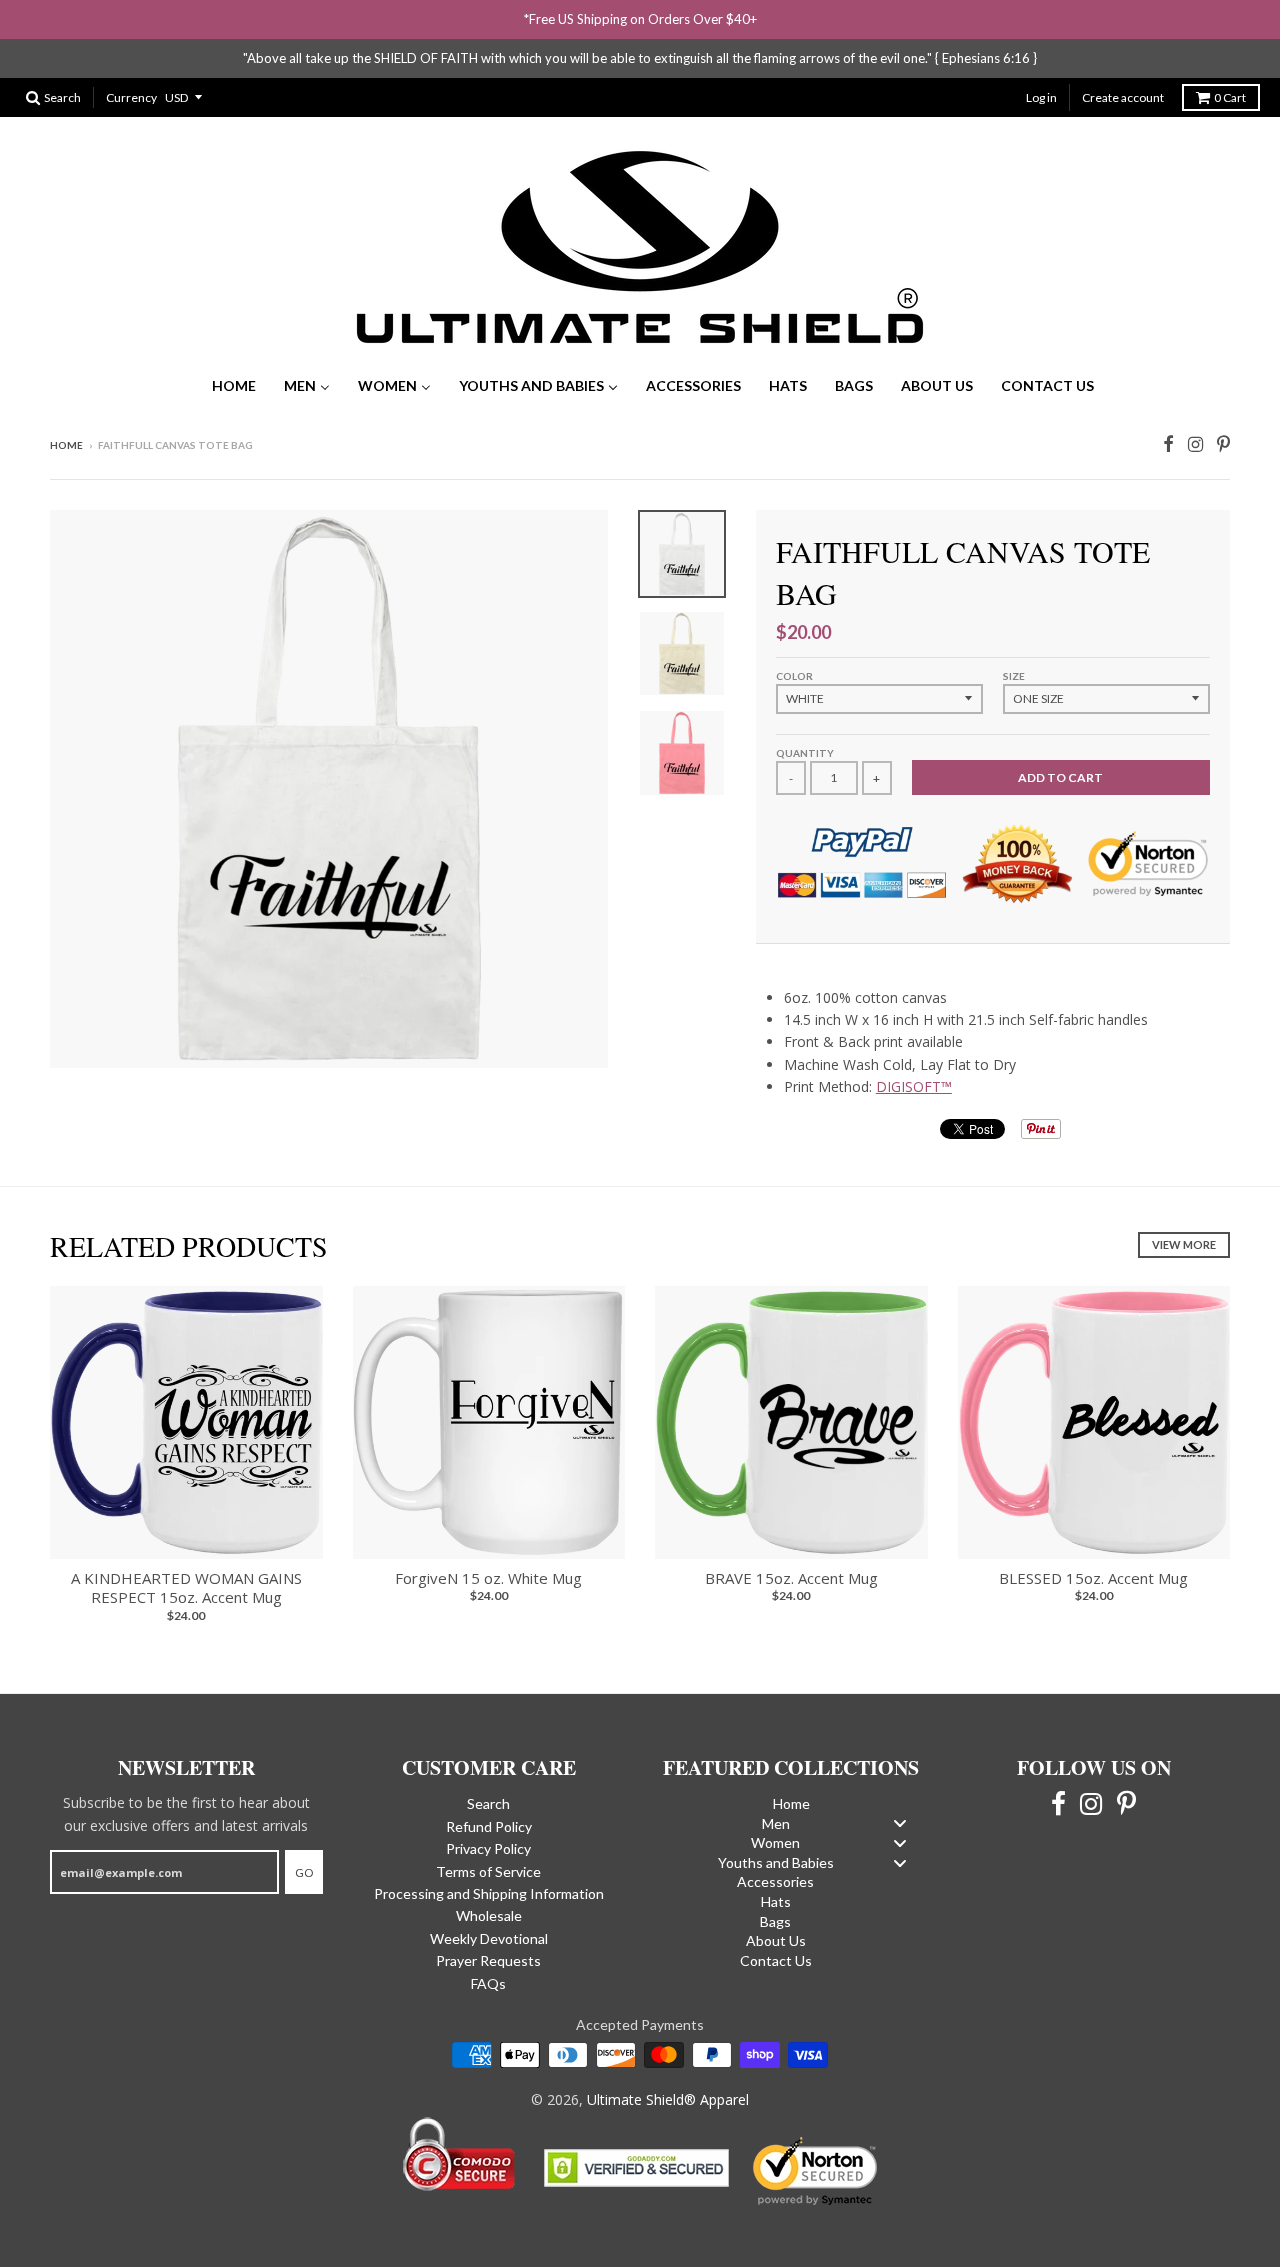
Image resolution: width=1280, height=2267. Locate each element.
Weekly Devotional (489, 1938)
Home (66, 445)
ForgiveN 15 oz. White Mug (488, 1578)
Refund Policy (489, 1826)
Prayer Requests (488, 1960)
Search (488, 1803)
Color (794, 676)
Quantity (805, 753)
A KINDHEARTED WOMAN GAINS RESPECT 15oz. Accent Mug (186, 1588)
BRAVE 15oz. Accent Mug (791, 1578)
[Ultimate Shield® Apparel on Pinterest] (1223, 442)
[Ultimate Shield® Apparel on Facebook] (1168, 442)
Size (1014, 676)
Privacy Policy (488, 1848)
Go (304, 1872)
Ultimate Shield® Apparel (668, 2099)
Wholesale (489, 1915)
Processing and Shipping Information (489, 1893)
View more (1184, 1244)
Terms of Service (488, 1871)
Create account (1123, 97)
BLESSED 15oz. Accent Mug (1093, 1578)
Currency (131, 97)
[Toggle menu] (900, 1823)
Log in (1041, 97)
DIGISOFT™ (914, 1086)
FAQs (488, 1983)
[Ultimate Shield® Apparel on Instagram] (1195, 442)
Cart (1230, 97)
